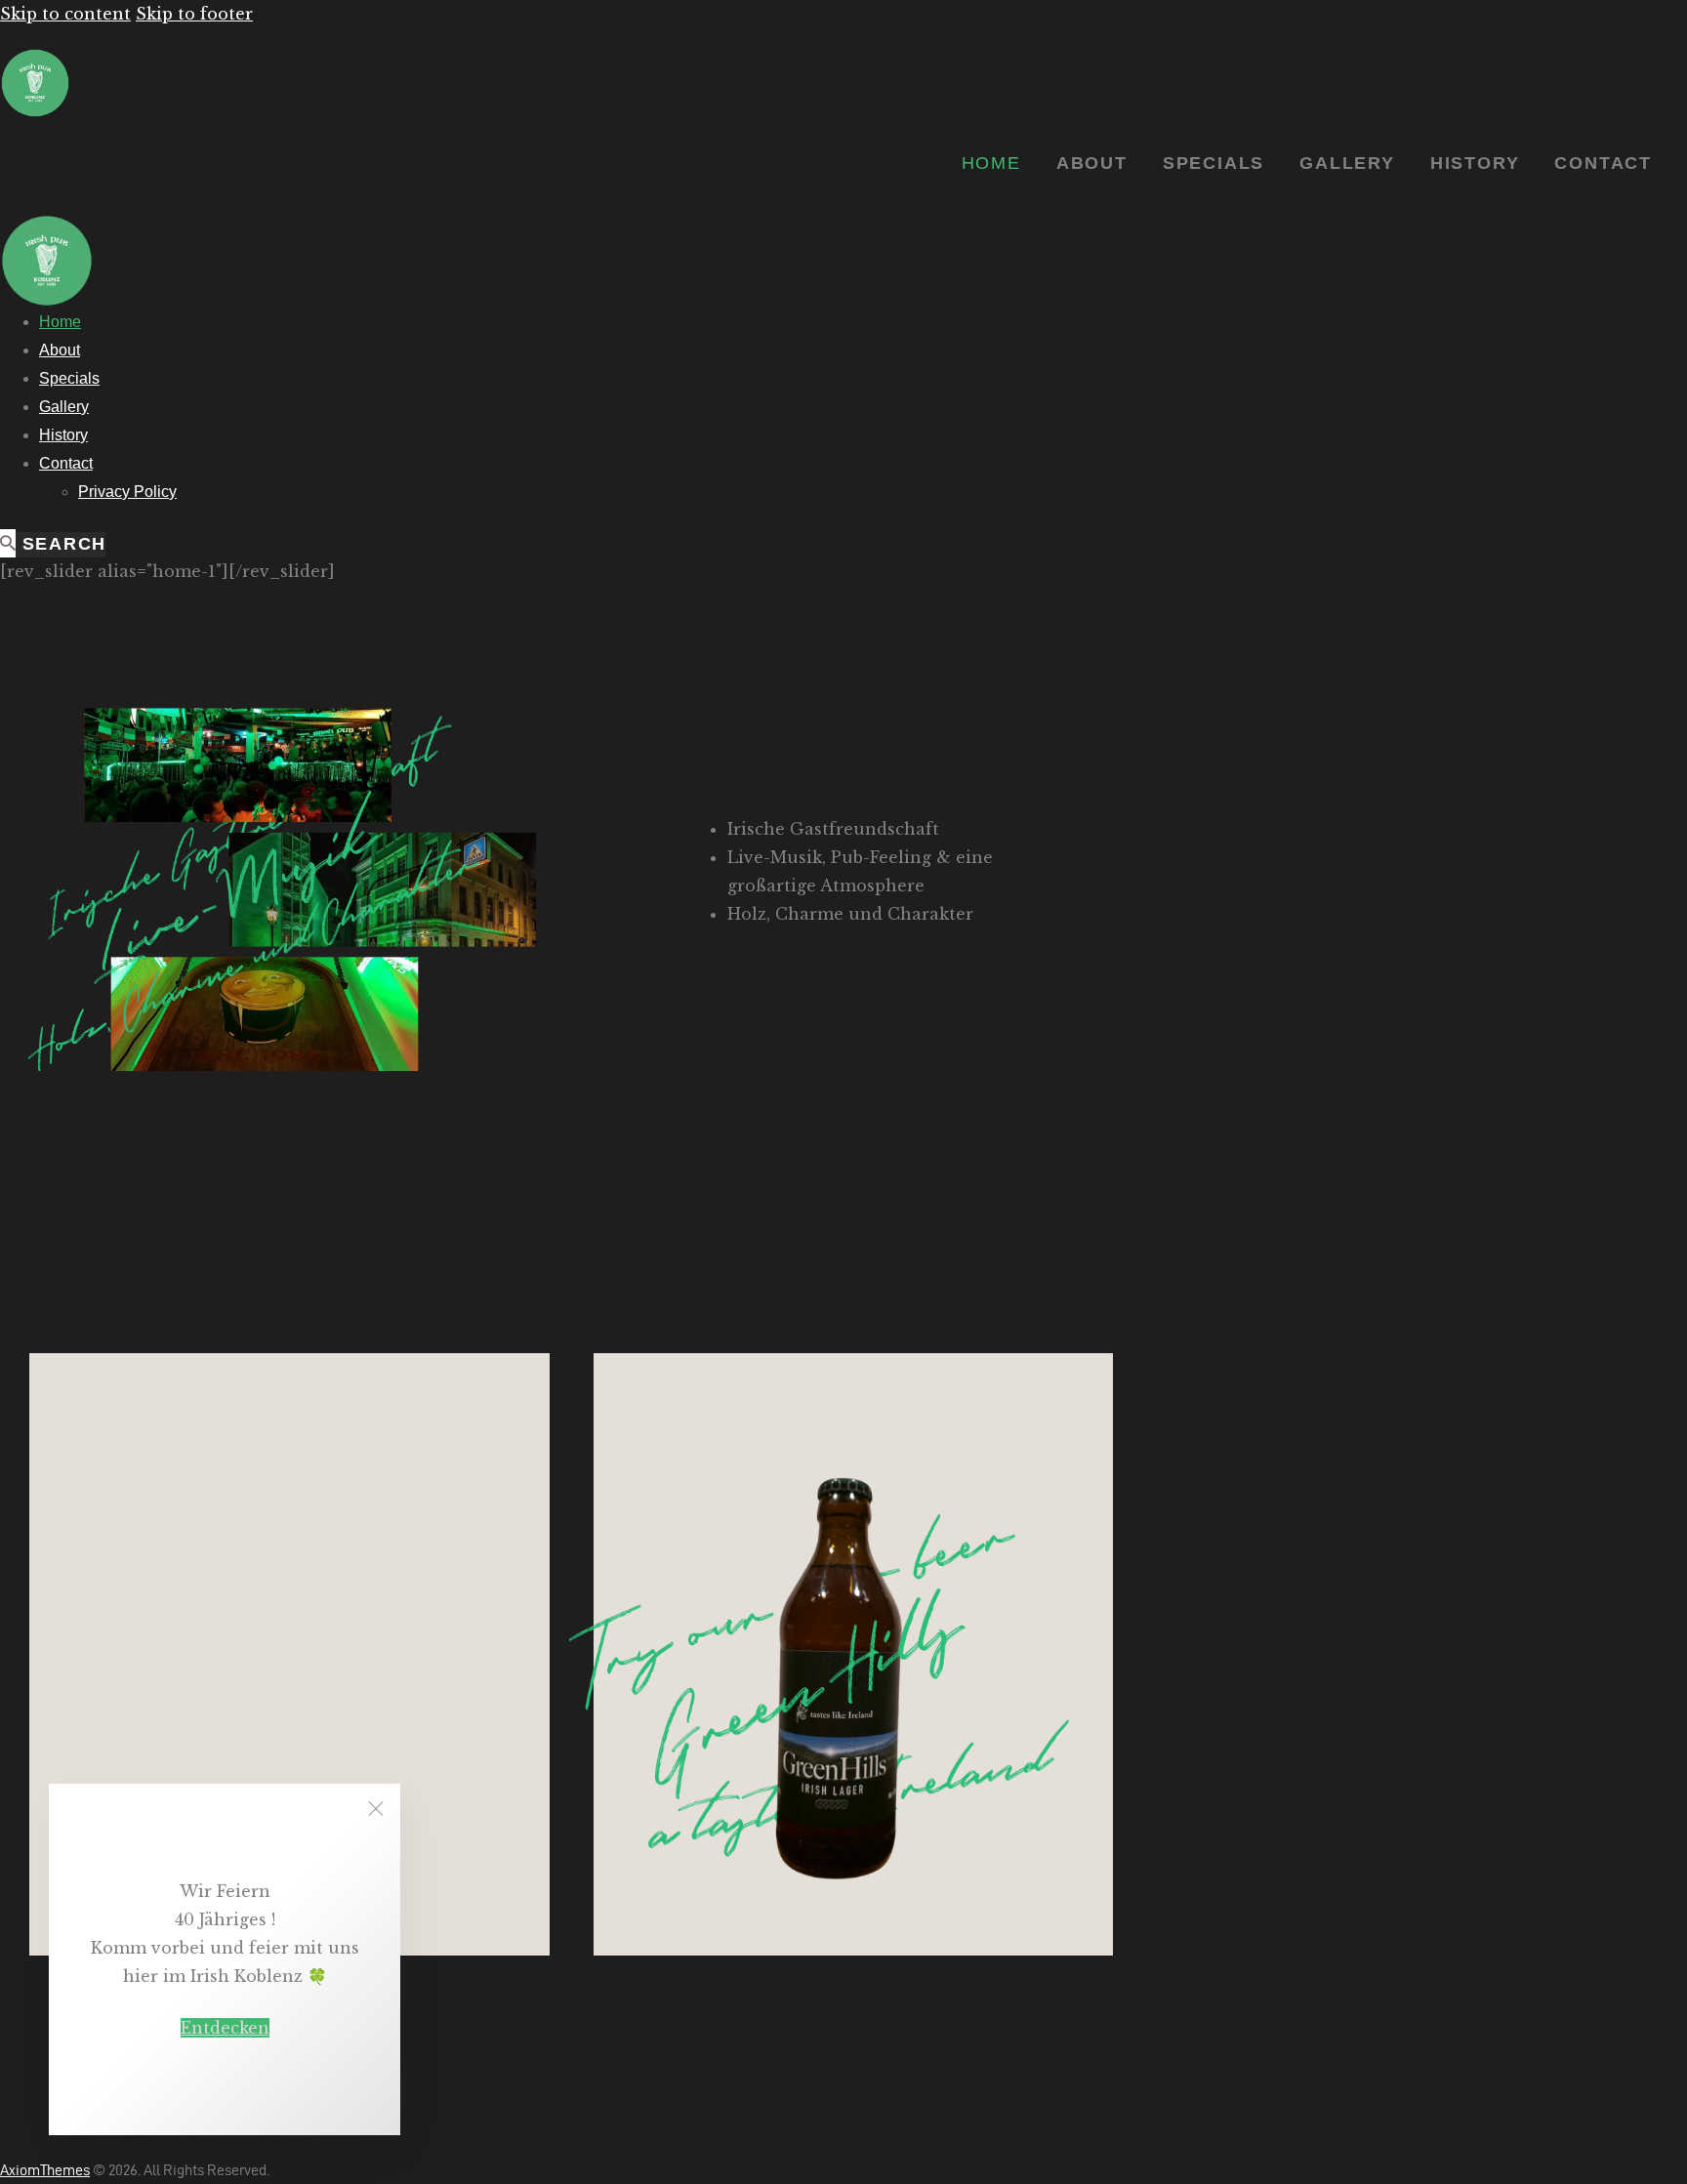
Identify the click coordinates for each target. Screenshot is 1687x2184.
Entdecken (225, 2028)
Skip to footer (194, 14)
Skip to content (65, 14)
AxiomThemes (45, 2170)
